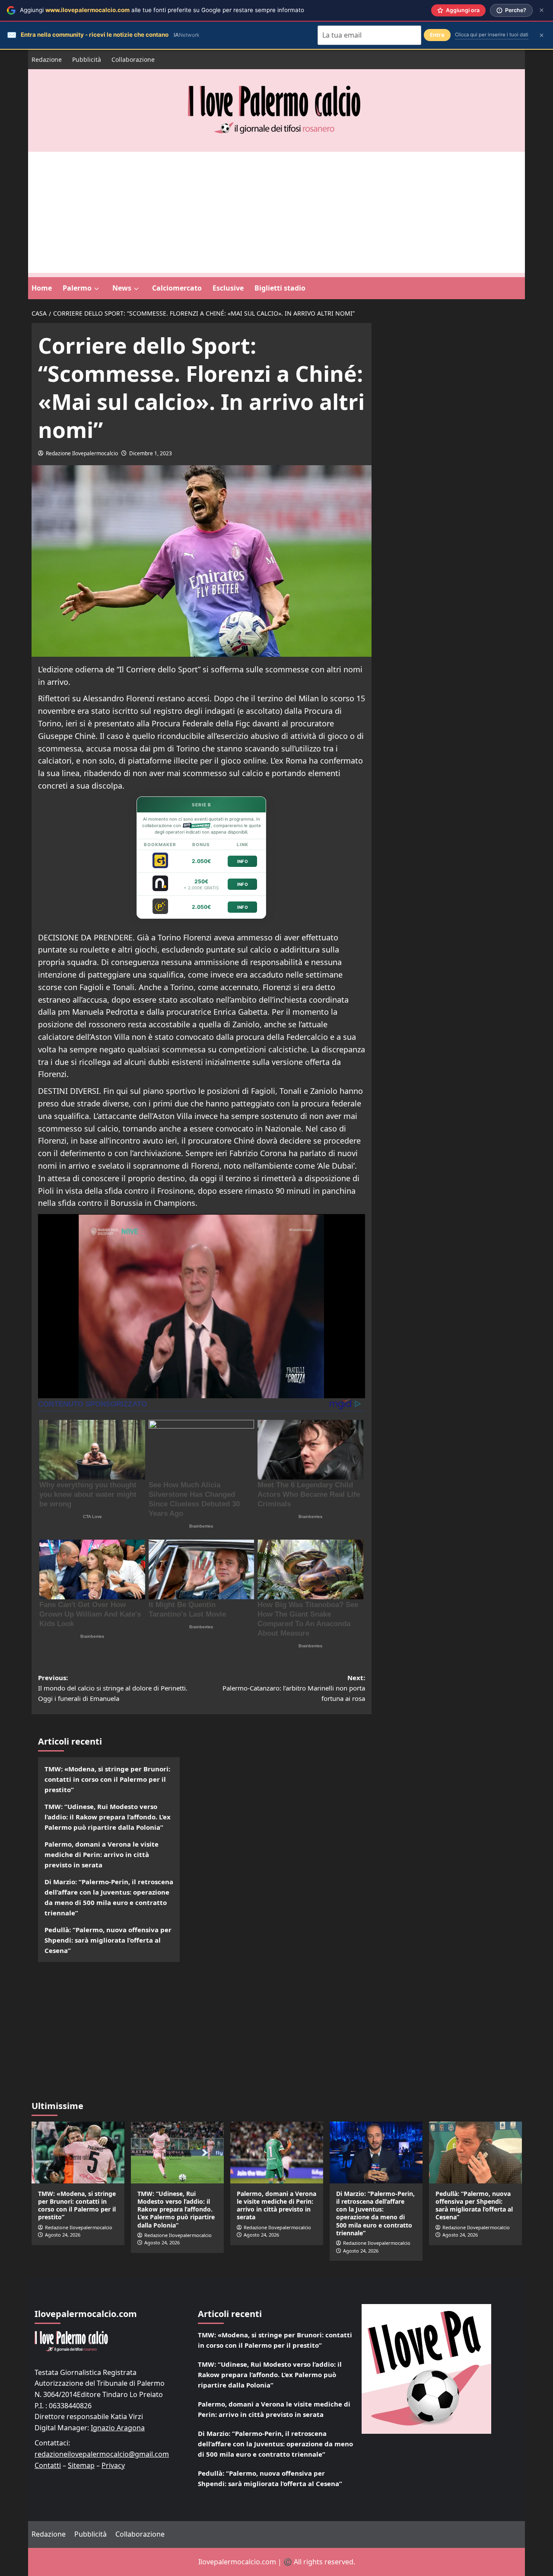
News (122, 288)
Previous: (113, 1688)
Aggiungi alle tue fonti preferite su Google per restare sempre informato (162, 10)
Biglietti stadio (280, 288)
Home (42, 288)
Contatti (48, 2465)
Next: (294, 1688)
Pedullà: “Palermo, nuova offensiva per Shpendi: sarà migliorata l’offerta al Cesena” (108, 1940)
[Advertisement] (276, 212)
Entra (437, 35)
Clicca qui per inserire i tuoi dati (492, 35)
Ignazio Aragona (118, 2428)
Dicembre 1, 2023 (151, 453)
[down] (97, 289)
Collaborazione (133, 59)
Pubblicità (87, 59)
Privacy (113, 2465)
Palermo (77, 288)
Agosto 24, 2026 (63, 2235)
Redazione (47, 59)
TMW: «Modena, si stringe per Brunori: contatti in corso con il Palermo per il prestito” (107, 1779)
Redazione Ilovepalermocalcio (82, 453)
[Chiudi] (542, 10)
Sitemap (81, 2465)
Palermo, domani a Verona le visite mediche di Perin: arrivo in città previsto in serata (102, 1854)
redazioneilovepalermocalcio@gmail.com (102, 2454)
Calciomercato (177, 288)
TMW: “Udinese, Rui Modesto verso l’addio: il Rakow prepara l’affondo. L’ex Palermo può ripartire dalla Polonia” (108, 1817)
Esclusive (228, 288)
